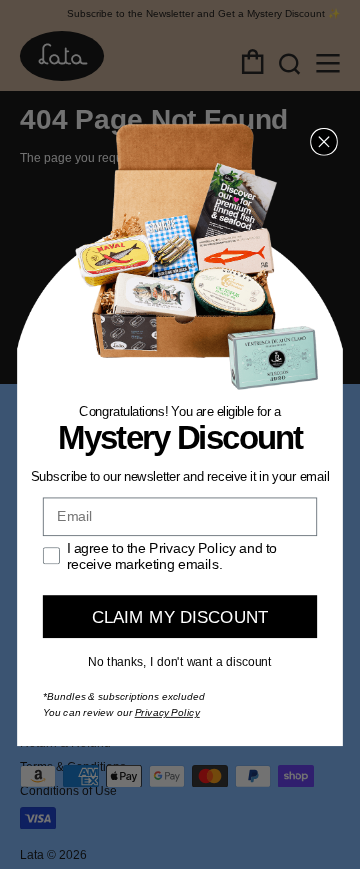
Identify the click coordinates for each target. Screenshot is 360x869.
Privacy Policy (167, 713)
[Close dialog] (324, 142)
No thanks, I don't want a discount (179, 662)
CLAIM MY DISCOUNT (180, 616)
